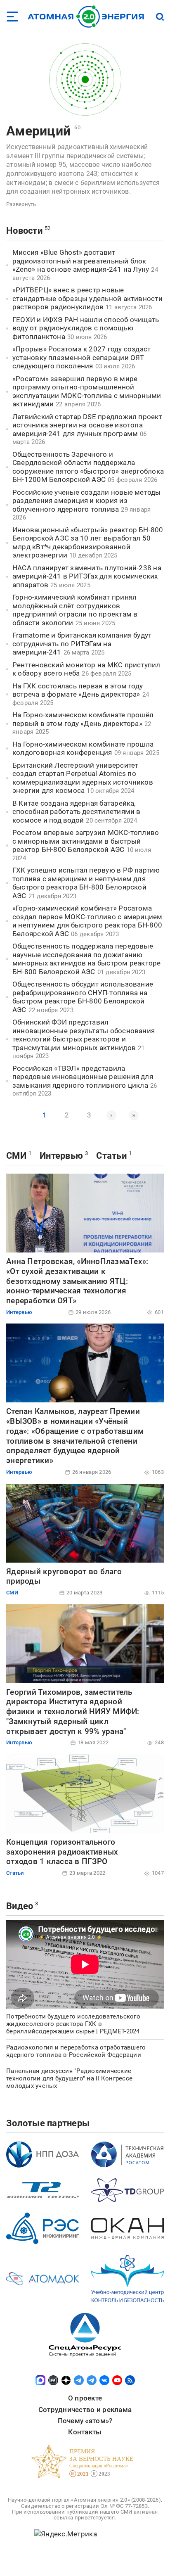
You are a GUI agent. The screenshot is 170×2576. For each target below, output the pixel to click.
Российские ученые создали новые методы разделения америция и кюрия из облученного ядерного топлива (87, 501)
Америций (38, 131)
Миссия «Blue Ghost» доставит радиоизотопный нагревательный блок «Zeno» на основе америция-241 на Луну (81, 261)
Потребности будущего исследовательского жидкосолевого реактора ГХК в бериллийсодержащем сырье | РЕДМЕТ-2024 (73, 2024)
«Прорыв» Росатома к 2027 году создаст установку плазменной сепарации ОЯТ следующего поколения (81, 357)
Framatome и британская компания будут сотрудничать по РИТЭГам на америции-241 (82, 644)
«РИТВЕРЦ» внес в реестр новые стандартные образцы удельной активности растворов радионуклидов (87, 298)
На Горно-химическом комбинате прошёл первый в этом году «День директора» (83, 719)
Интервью (61, 1156)
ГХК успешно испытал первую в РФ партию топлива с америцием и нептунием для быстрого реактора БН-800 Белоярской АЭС (86, 883)
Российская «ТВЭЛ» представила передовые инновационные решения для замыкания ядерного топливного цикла (83, 1077)
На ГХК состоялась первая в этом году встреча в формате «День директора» (78, 690)
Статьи (111, 1156)
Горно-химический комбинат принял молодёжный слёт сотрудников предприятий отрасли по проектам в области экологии (75, 610)
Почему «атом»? (85, 2421)
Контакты (85, 2432)
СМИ (16, 1156)
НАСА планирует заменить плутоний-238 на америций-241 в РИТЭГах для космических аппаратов (87, 576)
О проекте (85, 2398)
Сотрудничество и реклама (85, 2410)
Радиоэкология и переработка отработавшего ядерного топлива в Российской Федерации (76, 2051)
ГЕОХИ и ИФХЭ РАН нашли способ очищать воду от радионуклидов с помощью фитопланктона (86, 328)
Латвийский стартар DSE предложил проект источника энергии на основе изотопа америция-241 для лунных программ (87, 425)
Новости (24, 231)
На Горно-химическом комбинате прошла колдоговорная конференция (83, 748)
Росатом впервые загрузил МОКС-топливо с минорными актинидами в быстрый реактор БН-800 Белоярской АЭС (86, 841)
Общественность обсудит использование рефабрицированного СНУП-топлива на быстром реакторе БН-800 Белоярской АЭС (83, 997)
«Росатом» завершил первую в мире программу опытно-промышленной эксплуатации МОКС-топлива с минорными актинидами (87, 391)
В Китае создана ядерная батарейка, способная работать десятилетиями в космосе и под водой (77, 812)
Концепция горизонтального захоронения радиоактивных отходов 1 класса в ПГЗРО (62, 1852)
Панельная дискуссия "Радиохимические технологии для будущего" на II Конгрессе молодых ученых (69, 2078)
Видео (20, 1906)
